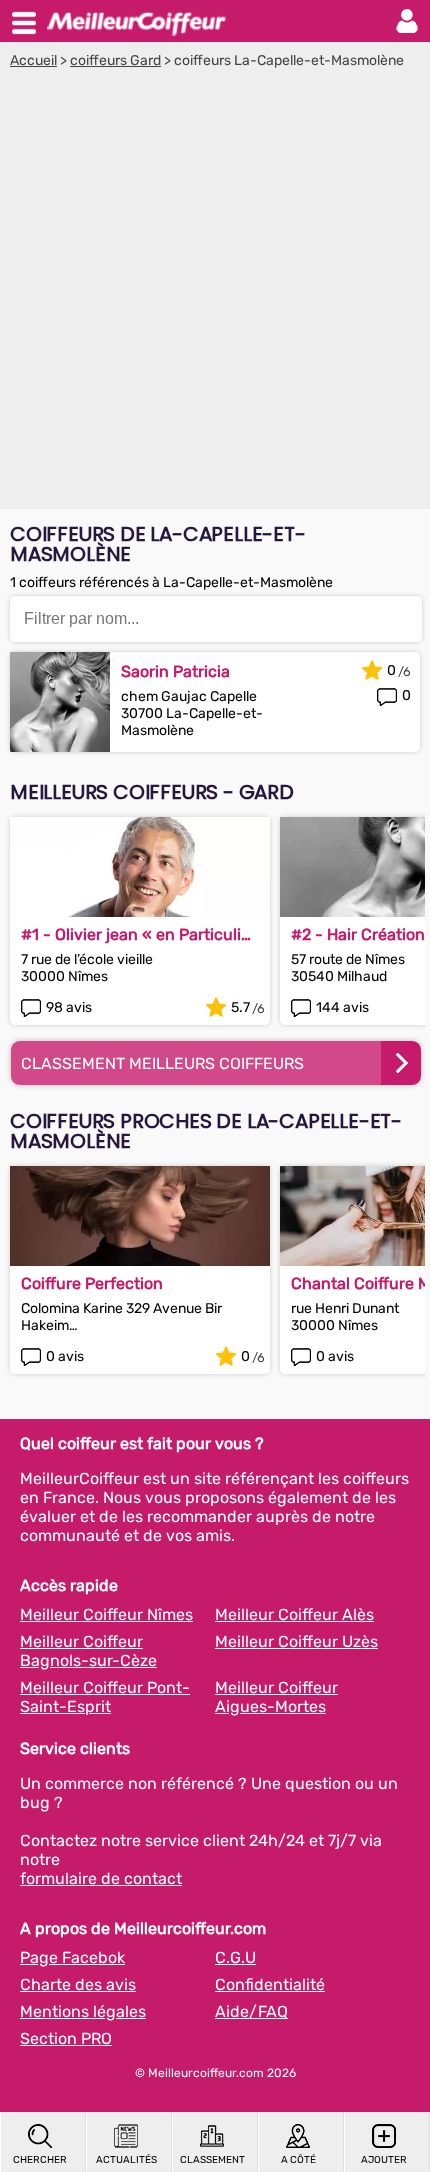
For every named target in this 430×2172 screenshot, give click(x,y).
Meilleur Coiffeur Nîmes (106, 1614)
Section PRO (66, 2038)
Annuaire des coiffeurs (136, 21)
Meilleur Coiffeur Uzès (296, 1641)
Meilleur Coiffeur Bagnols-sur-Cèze (88, 1651)
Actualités (126, 2160)
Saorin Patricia (175, 671)
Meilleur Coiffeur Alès (294, 1614)
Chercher (40, 2160)
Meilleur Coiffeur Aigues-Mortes (276, 1697)
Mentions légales (83, 2011)
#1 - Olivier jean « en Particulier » (138, 934)
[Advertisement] (215, 294)
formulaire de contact (101, 1878)
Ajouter (384, 2160)
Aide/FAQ (251, 2011)
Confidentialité (270, 1984)
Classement (212, 2160)
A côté (298, 2160)
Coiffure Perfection (92, 1283)
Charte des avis (78, 1984)
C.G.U (235, 1957)
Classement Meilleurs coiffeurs (162, 1063)
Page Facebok (72, 1957)
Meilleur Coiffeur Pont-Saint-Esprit (105, 1697)
